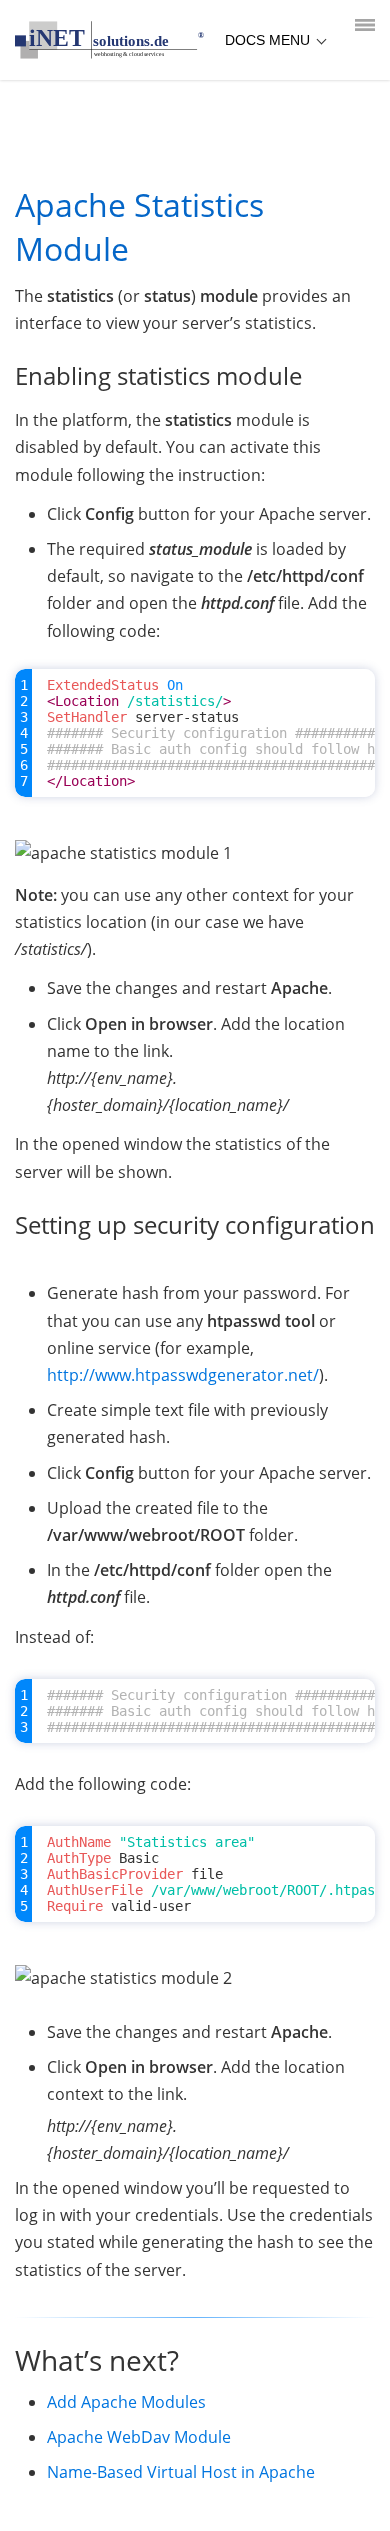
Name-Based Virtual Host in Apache (181, 2472)
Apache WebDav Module (139, 2437)
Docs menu (267, 40)
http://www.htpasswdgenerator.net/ (183, 1375)
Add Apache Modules (126, 2402)
